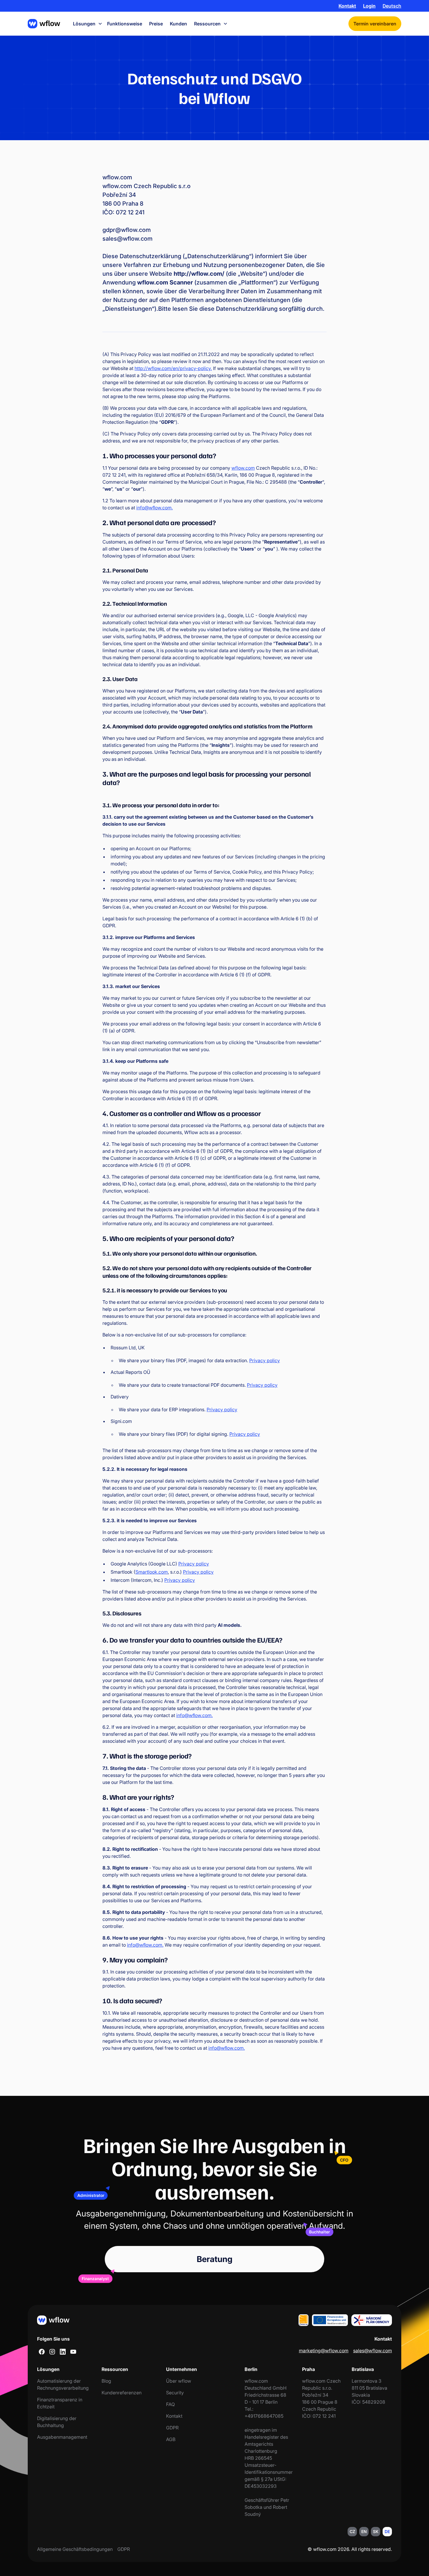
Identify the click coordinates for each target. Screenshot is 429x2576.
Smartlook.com (152, 1572)
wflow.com (243, 468)
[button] (392, 6)
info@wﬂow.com (154, 508)
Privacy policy (265, 1360)
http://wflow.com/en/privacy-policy (173, 368)
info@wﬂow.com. (195, 1715)
